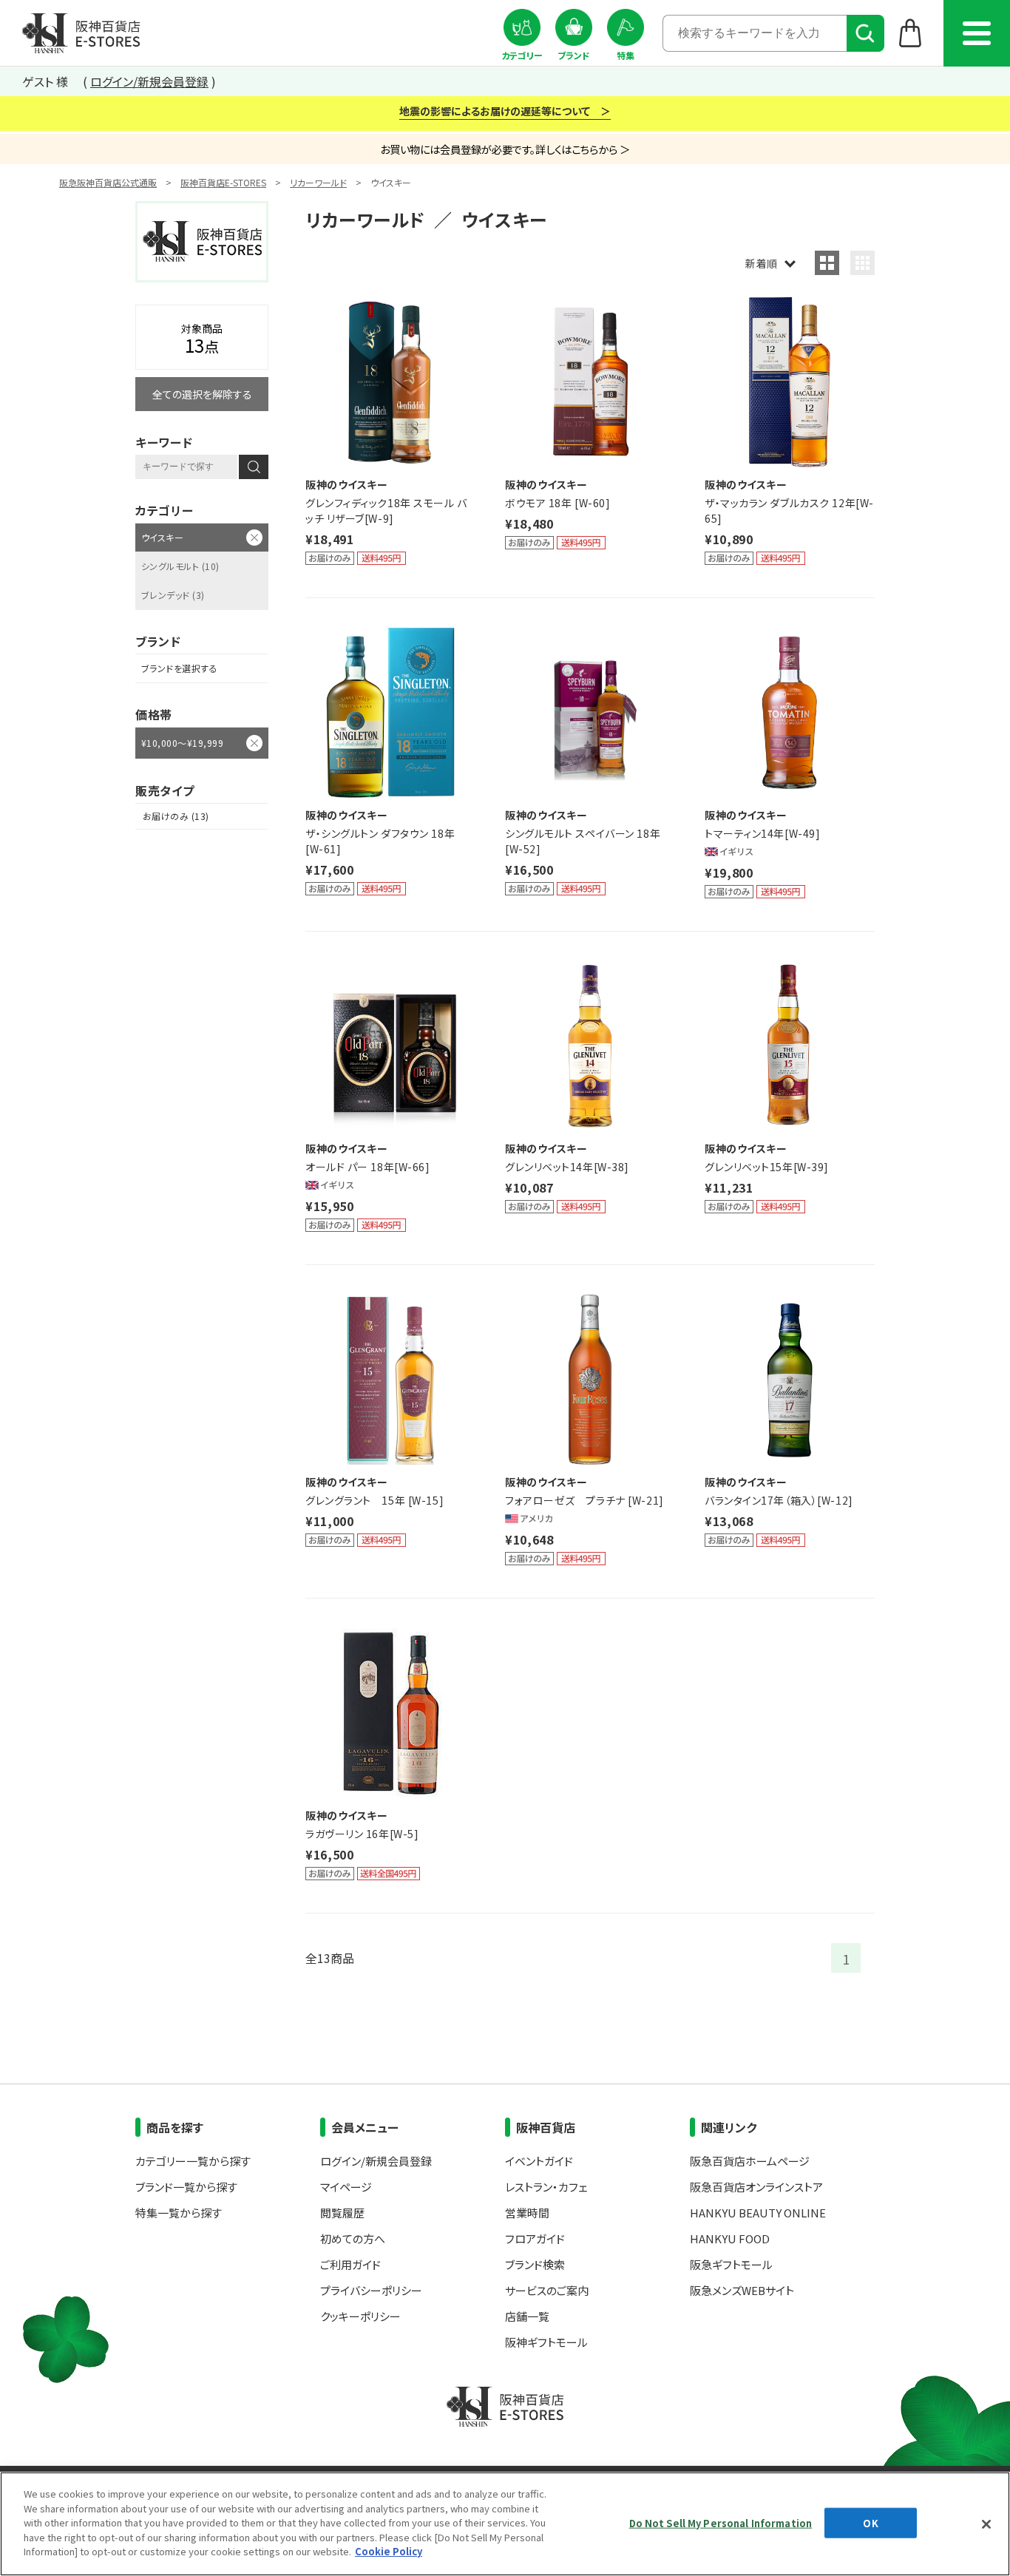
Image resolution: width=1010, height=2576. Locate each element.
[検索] (865, 33)
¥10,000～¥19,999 (182, 743)
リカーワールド (318, 182)
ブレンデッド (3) (173, 595)
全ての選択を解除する (202, 394)
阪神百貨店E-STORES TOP (81, 33)
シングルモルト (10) (180, 566)
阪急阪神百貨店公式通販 (108, 182)
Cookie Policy (389, 2551)
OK (870, 2522)
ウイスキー (162, 537)
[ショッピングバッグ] (911, 33)
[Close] (986, 2524)
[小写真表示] (862, 263)
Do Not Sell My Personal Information (721, 2522)
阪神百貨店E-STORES (223, 182)
